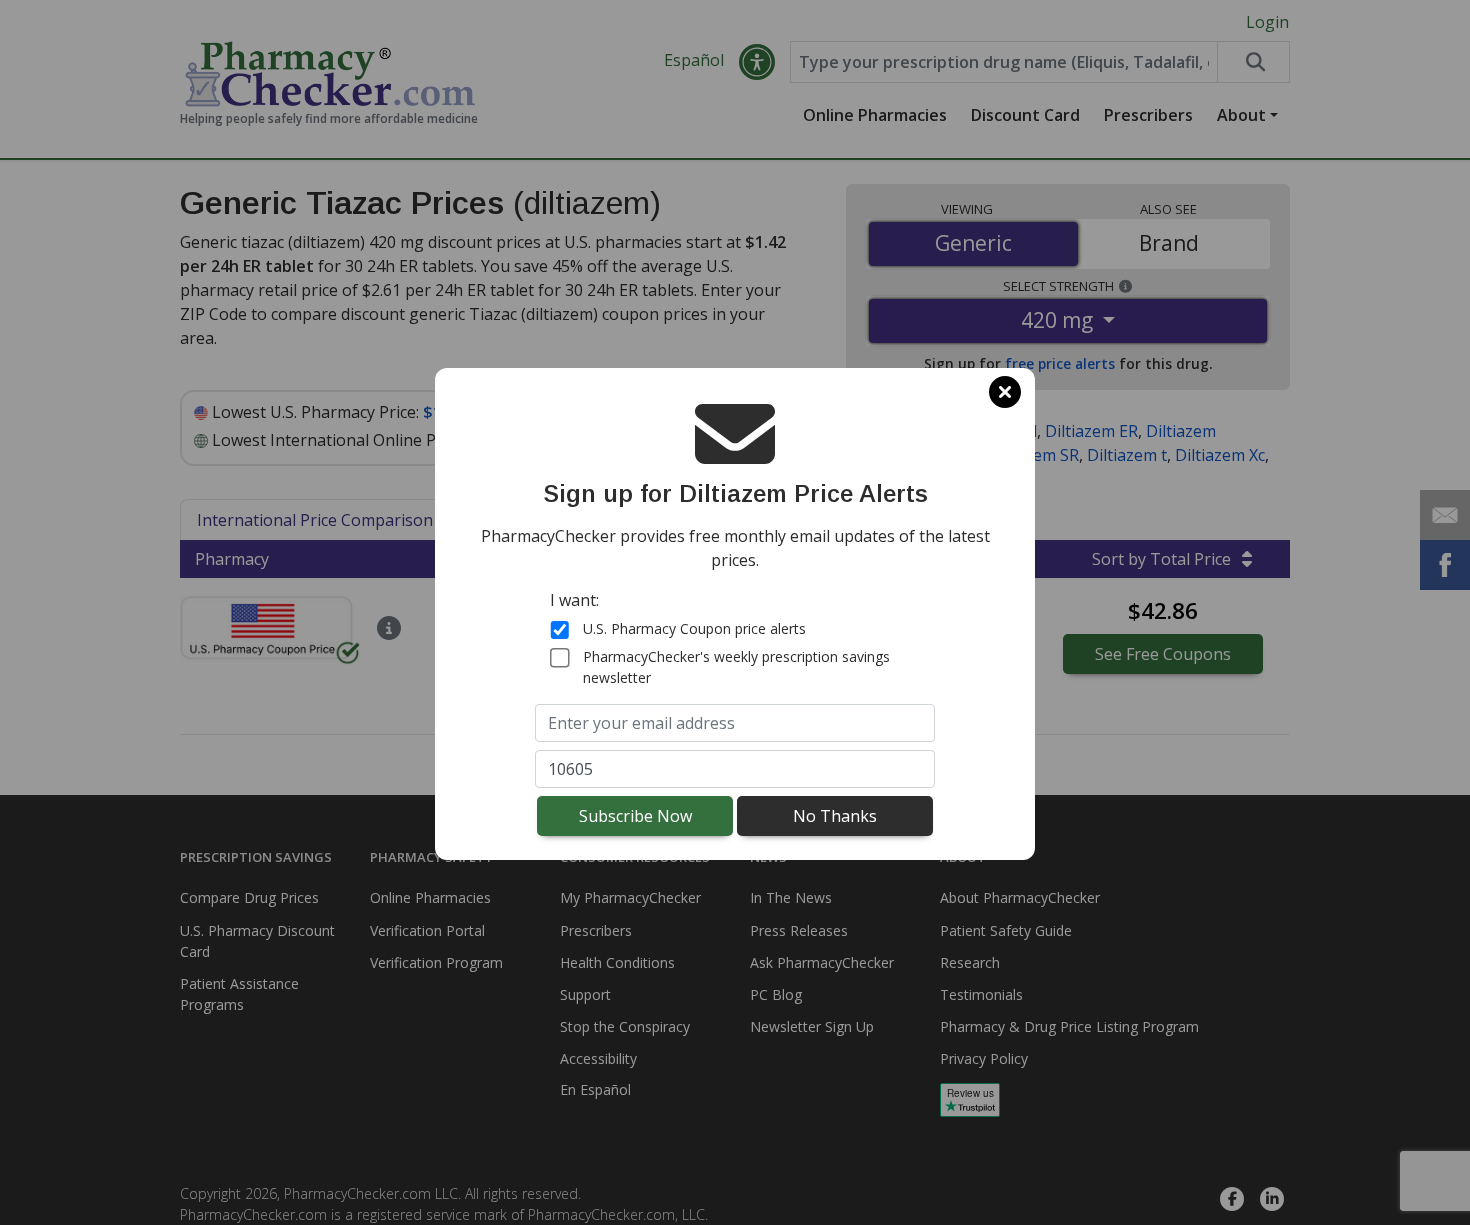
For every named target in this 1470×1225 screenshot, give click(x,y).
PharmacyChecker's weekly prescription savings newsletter (736, 667)
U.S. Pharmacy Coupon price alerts (694, 628)
